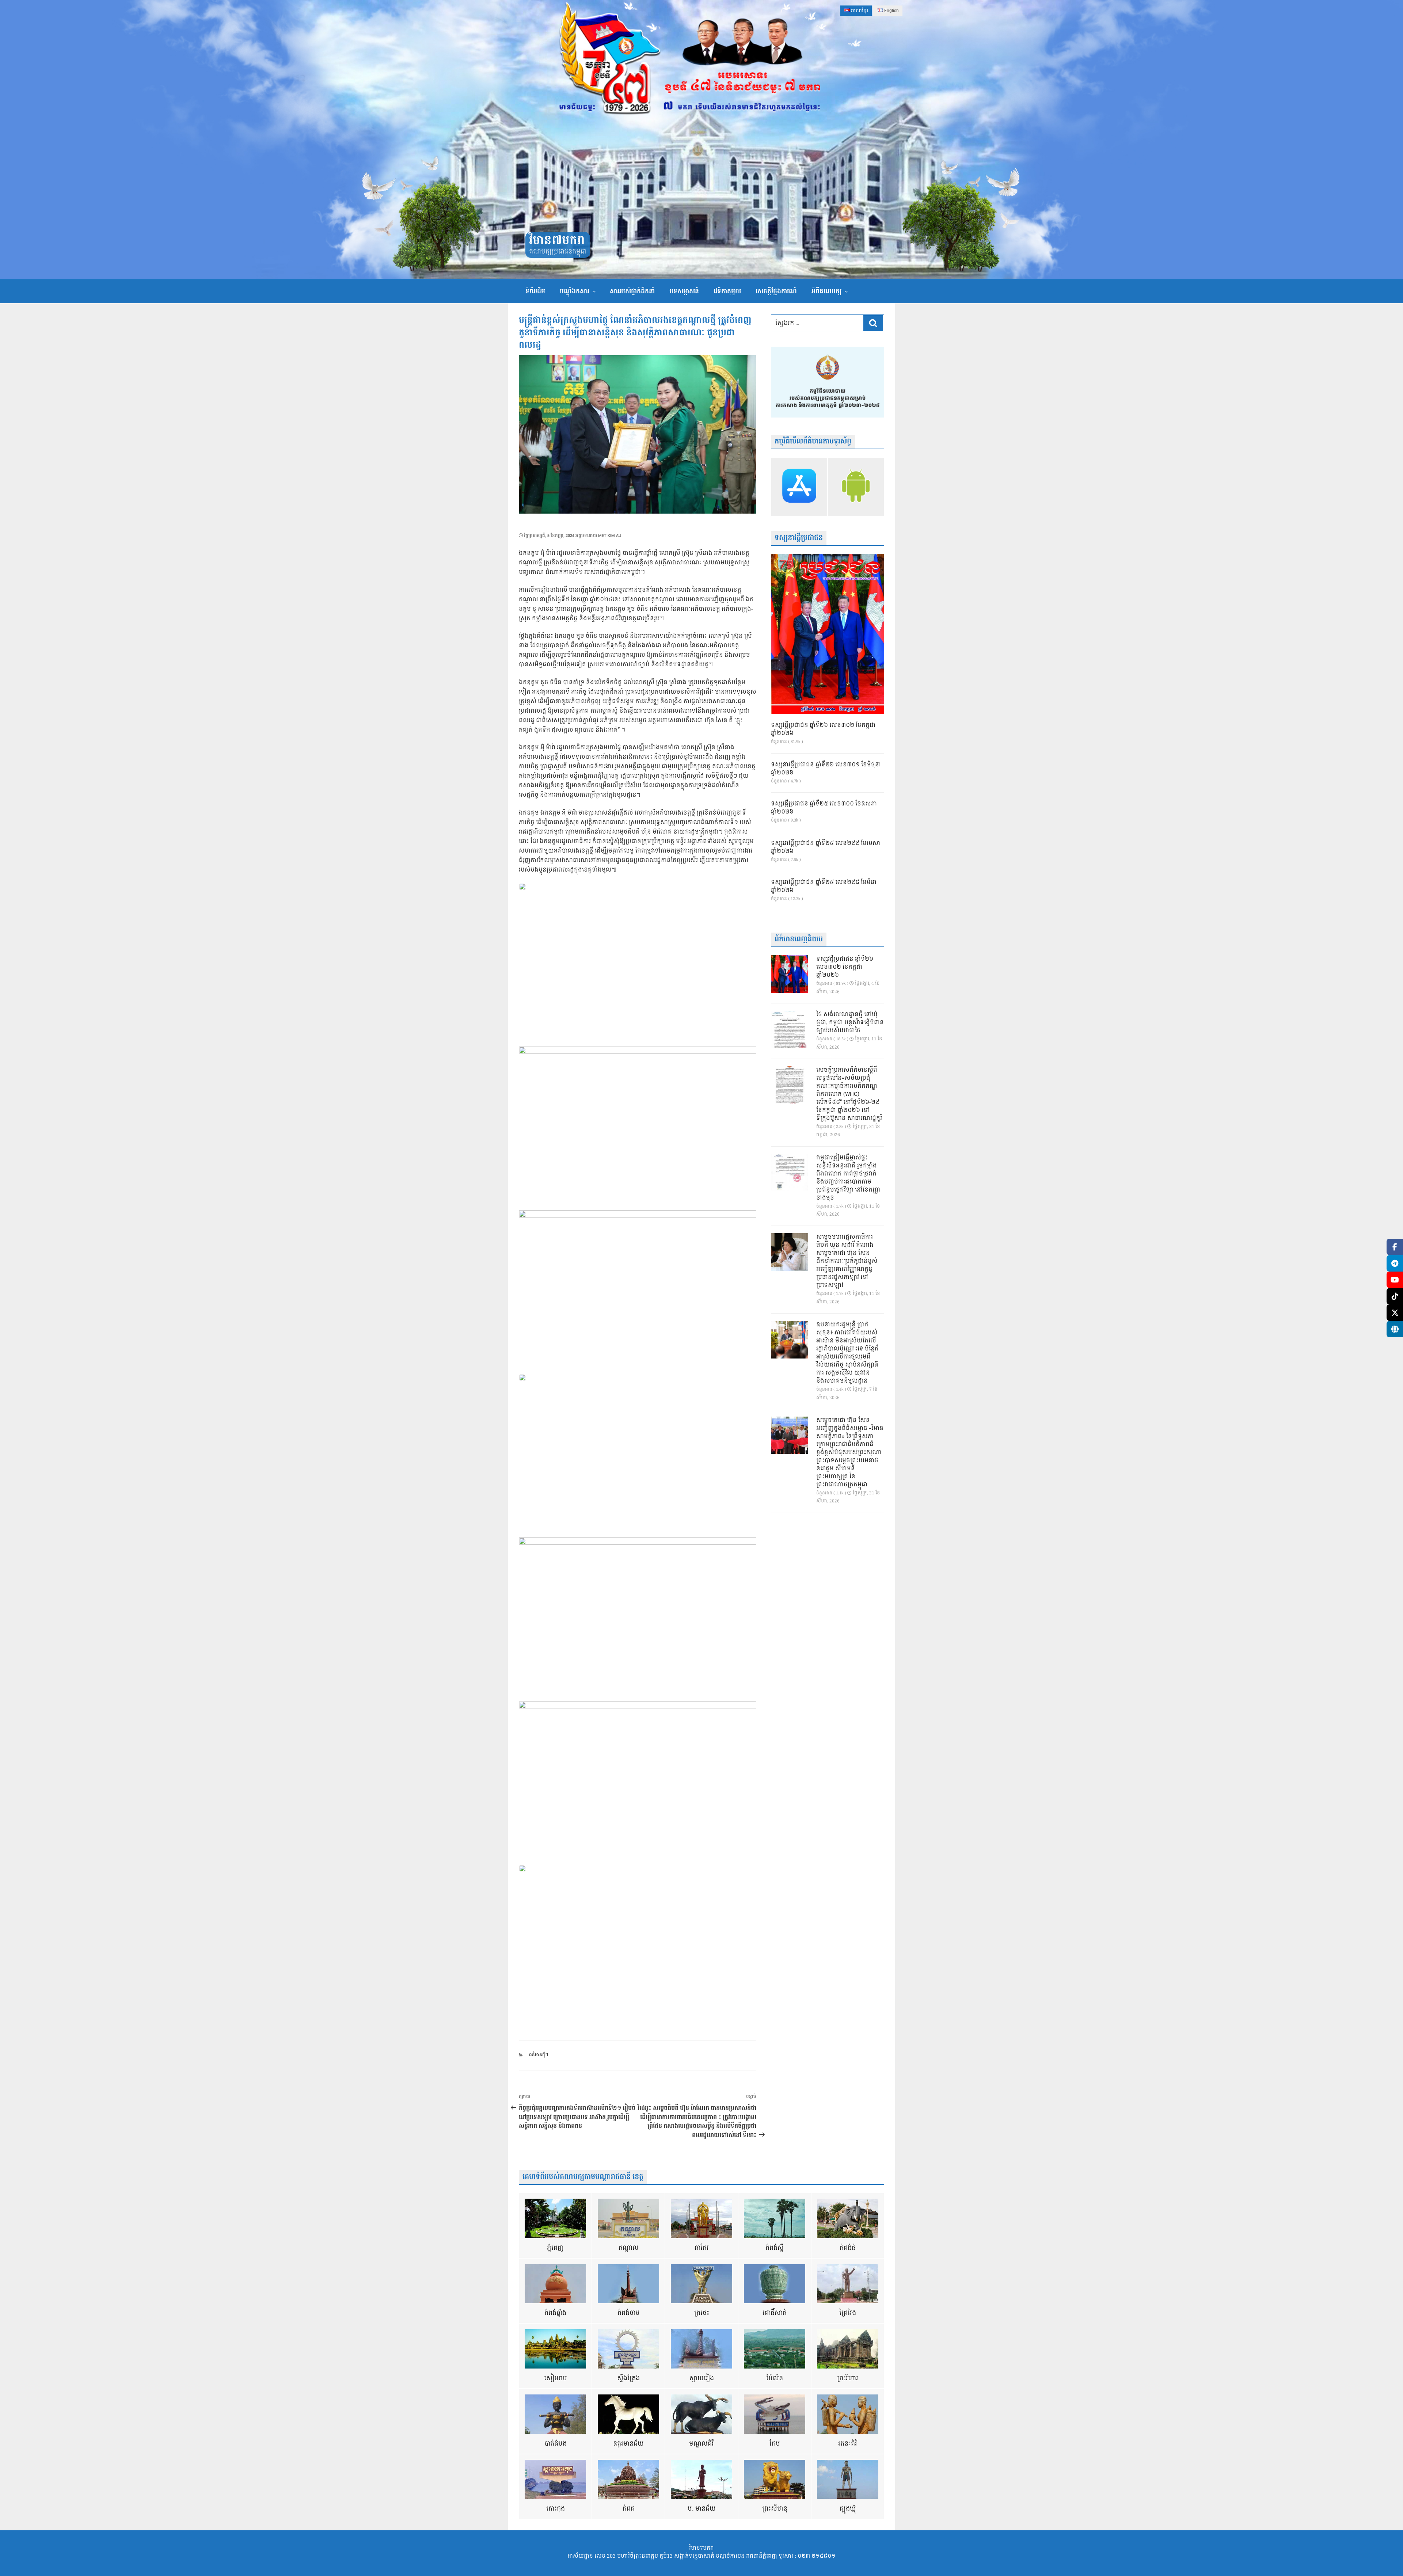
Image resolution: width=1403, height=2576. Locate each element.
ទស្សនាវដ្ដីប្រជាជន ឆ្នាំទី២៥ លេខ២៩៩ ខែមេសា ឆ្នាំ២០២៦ (826, 847)
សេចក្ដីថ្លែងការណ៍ (776, 291)
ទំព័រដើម (535, 291)
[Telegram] (1395, 1263)
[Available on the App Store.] (799, 487)
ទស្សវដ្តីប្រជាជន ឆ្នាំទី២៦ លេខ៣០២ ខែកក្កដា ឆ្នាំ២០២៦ (823, 729)
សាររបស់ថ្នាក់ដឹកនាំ (632, 291)
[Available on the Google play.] (856, 487)
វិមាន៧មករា (557, 241)
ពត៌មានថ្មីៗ (539, 2055)
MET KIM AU (610, 536)
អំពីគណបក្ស (826, 291)
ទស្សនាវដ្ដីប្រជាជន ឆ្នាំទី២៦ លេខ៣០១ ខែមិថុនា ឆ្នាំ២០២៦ (826, 769)
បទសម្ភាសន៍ (684, 291)
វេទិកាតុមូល (727, 291)
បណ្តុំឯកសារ (575, 291)
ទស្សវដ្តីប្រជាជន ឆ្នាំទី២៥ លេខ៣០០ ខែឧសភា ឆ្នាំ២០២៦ (824, 808)
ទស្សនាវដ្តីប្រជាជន (799, 538)
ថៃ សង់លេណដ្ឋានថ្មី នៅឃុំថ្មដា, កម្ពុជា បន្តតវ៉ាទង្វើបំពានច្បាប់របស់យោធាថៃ (850, 1023)
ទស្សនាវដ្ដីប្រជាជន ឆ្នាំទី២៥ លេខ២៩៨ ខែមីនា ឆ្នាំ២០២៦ (824, 887)
